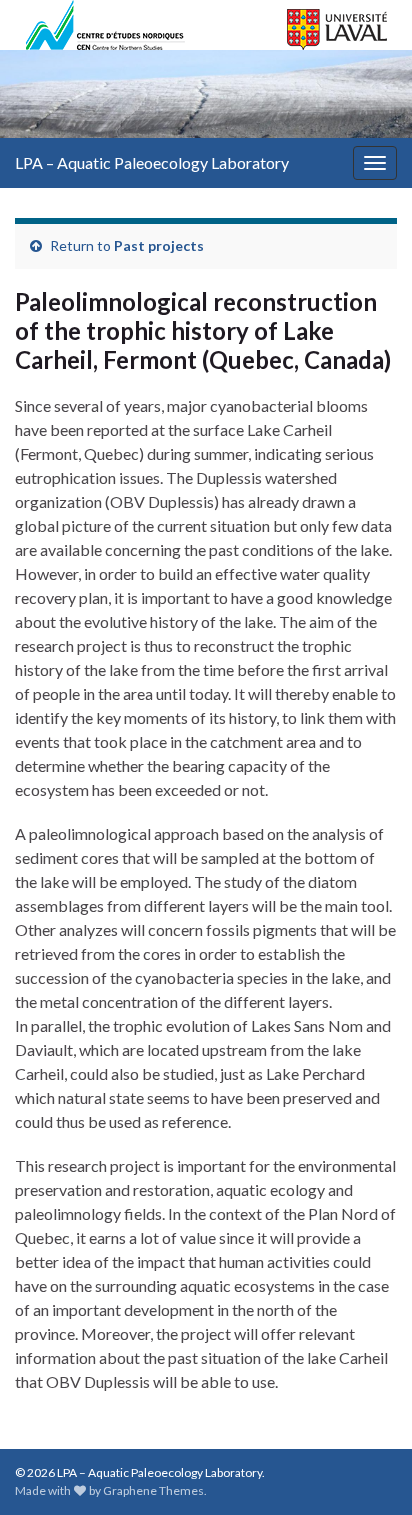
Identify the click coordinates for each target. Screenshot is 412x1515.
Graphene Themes (153, 1490)
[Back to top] (367, 1470)
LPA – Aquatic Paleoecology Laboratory (152, 162)
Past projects (159, 245)
